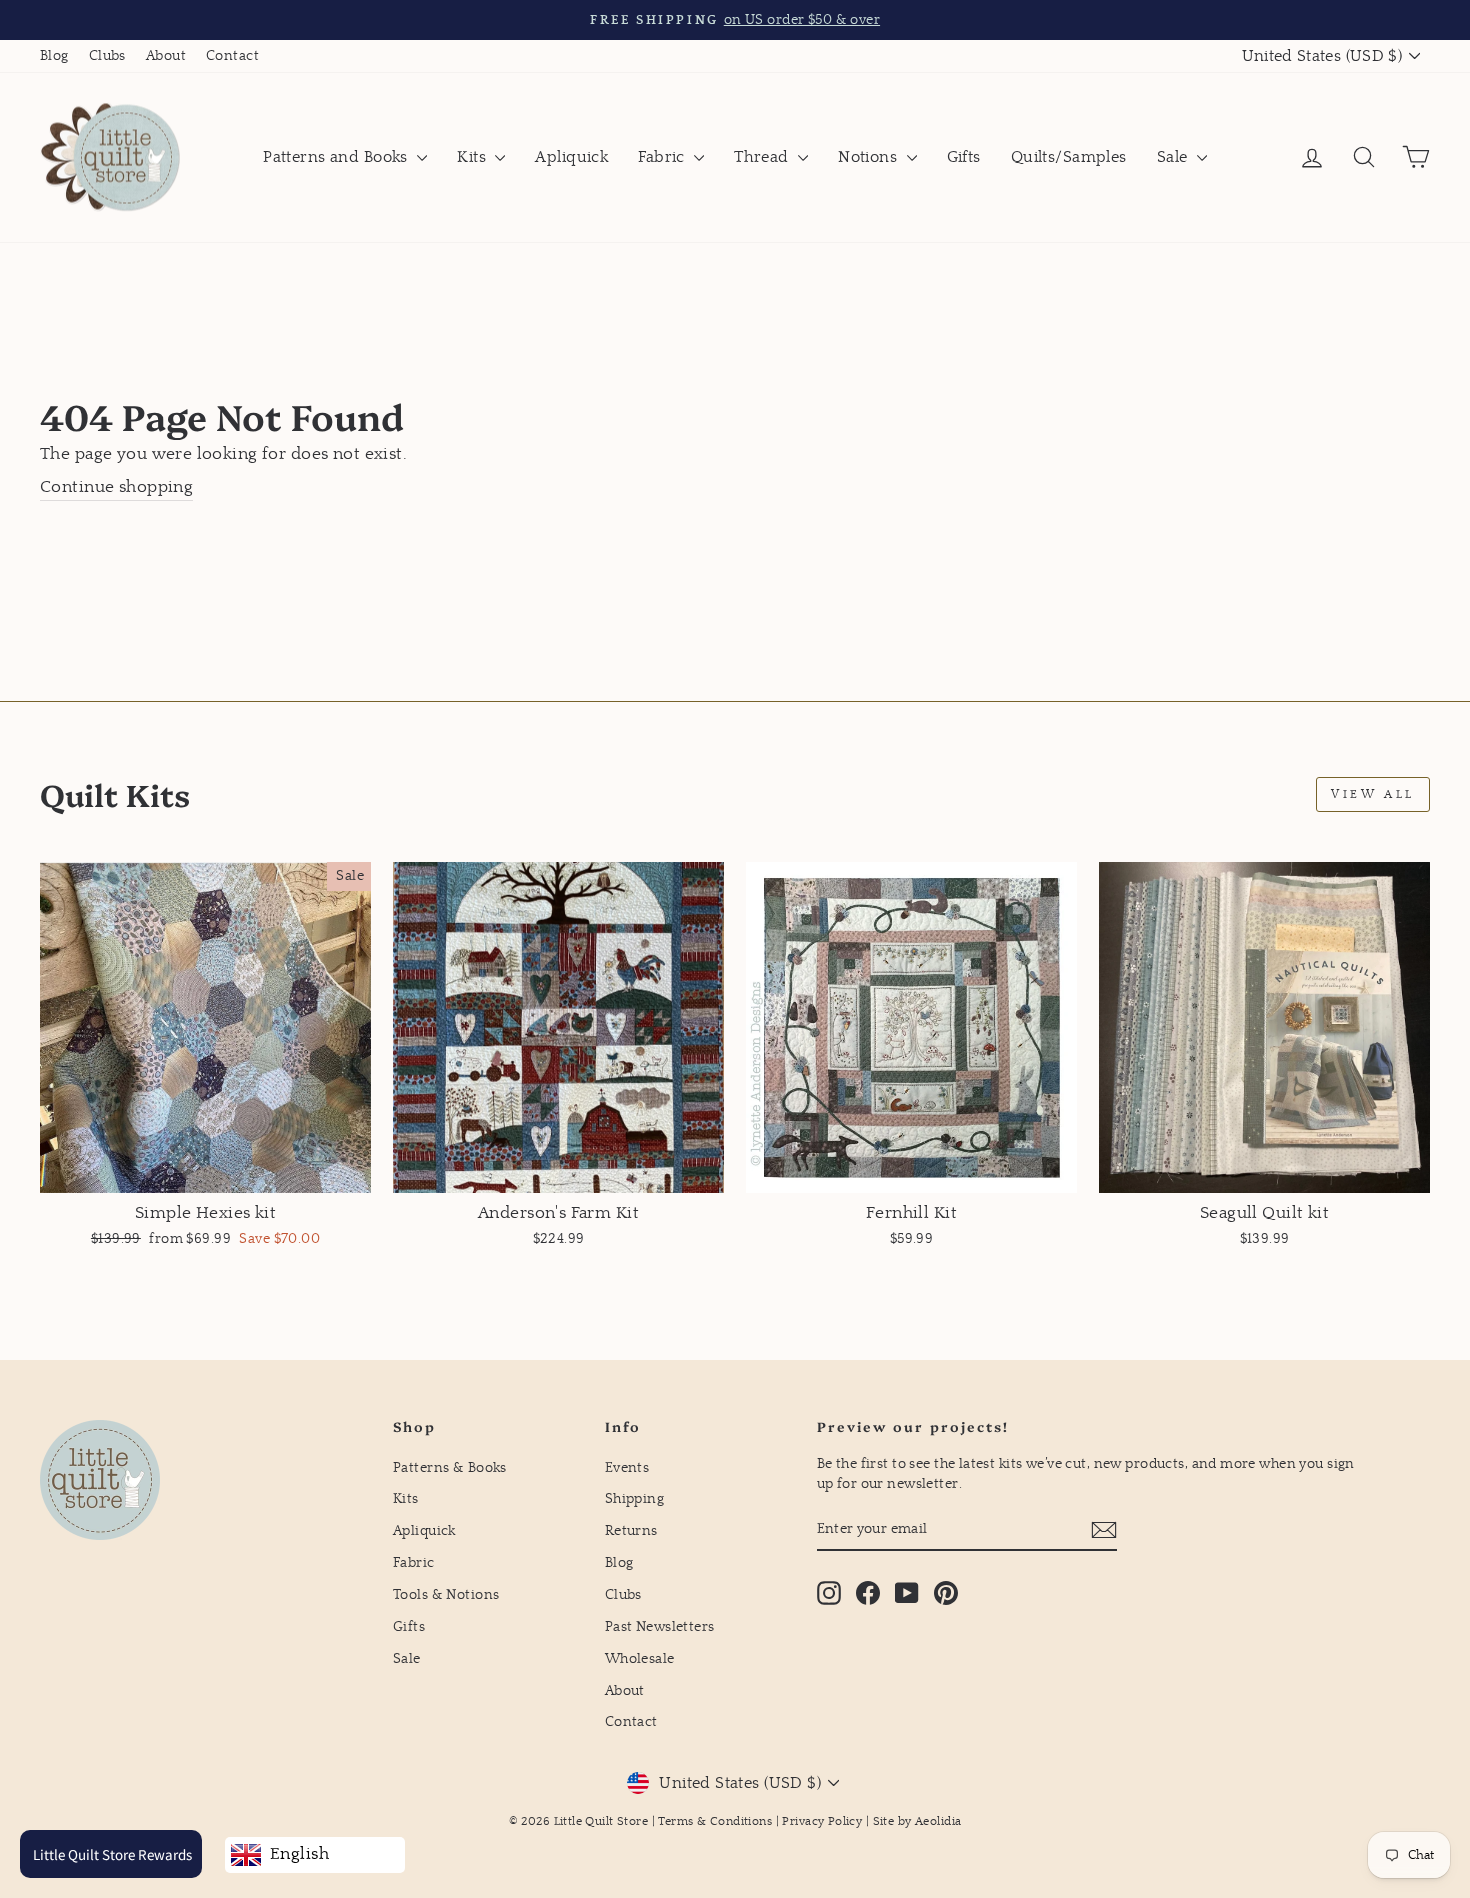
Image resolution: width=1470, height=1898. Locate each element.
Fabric (663, 157)
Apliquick (571, 157)
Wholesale (640, 1659)
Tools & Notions (446, 1595)
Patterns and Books (337, 157)
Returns (631, 1531)
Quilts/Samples (1069, 157)
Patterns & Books (450, 1468)
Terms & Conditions (715, 1821)
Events (627, 1468)
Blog (54, 56)
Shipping (634, 1499)
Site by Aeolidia (917, 1821)
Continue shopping (116, 487)
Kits (473, 157)
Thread (763, 157)
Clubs (107, 56)
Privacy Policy (822, 1821)
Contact (232, 56)
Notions (869, 157)
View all (1373, 794)
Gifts (964, 157)
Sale (1174, 157)
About (166, 56)
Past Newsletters (660, 1627)
